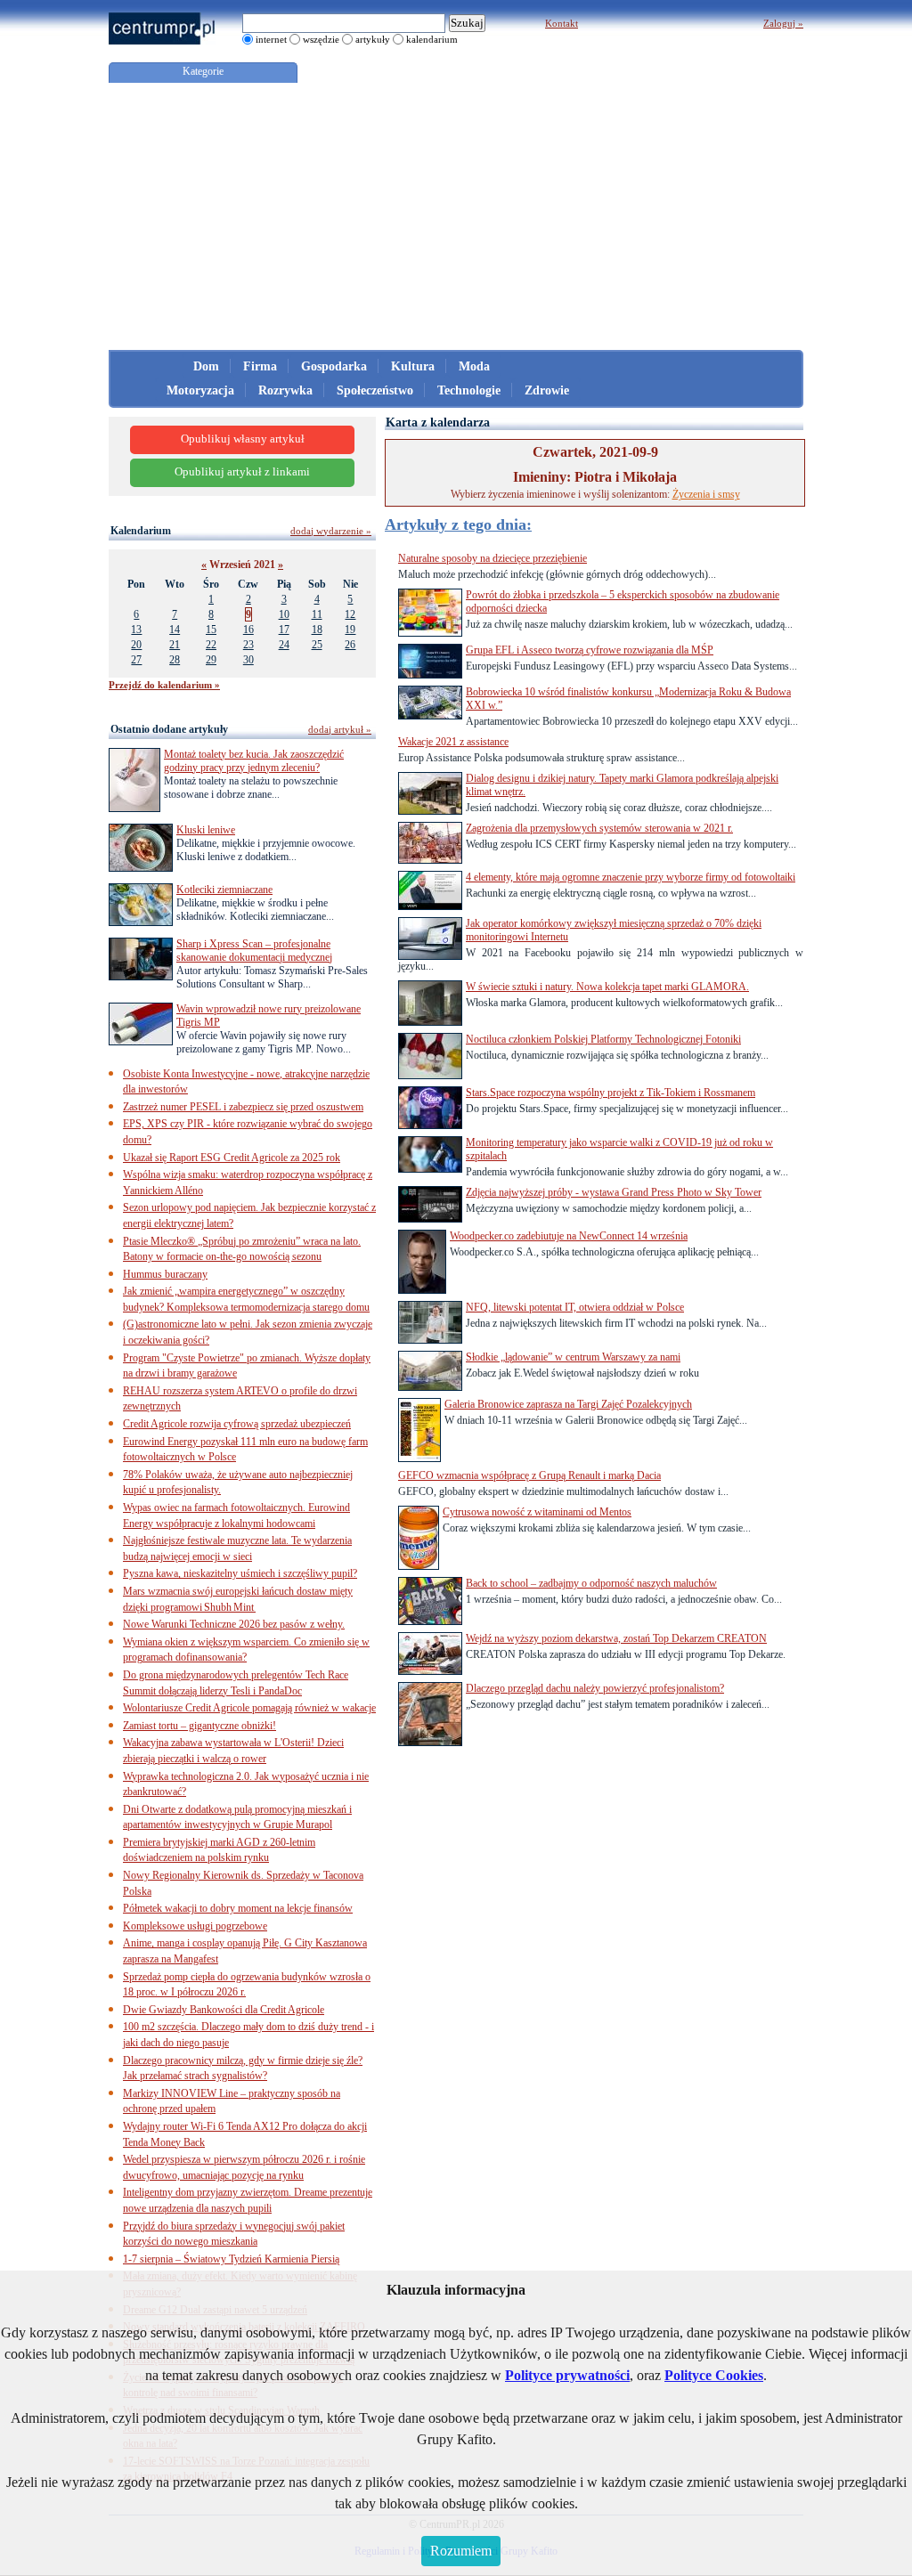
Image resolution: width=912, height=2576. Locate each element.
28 (175, 660)
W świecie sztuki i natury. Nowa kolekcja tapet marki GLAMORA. (607, 987)
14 (175, 630)
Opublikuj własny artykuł (243, 439)
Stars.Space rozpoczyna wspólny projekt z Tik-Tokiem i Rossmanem (611, 1093)
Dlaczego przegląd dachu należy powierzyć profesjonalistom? (595, 1688)
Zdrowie (547, 390)
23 (248, 645)
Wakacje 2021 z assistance (453, 742)
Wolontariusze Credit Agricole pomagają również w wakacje (249, 1708)
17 (284, 630)
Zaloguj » (783, 23)
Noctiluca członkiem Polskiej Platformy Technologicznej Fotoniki (603, 1039)
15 (211, 630)
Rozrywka (285, 390)
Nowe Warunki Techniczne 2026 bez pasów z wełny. (234, 1624)
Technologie (469, 390)
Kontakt (562, 23)
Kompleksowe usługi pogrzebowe (195, 1926)
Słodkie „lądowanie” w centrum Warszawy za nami (573, 1357)
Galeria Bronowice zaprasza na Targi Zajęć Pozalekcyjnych (568, 1404)
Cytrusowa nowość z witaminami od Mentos (537, 1512)
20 (136, 645)
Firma (260, 366)
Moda (474, 366)
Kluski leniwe (206, 830)
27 (136, 660)
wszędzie (321, 39)
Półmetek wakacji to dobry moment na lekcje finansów (238, 1908)
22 (211, 645)
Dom (206, 366)
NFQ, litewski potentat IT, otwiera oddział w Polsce (575, 1307)
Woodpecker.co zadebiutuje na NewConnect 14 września (569, 1236)
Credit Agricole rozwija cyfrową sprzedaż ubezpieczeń (237, 1424)
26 (350, 645)
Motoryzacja (200, 390)
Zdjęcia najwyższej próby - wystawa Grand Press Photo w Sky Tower (614, 1192)
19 (350, 630)
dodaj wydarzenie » (331, 531)
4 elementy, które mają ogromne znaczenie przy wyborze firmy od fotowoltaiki (631, 877)
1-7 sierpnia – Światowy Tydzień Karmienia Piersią (231, 2259)
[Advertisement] (456, 216)
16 (248, 630)
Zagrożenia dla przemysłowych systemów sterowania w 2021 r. (599, 828)
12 (350, 614)
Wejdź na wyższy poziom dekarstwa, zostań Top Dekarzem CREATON (616, 1638)
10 (284, 614)
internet (271, 39)
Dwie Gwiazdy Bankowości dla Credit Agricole (224, 2010)
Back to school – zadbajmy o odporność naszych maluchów (591, 1583)
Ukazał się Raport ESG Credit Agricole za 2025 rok (232, 1158)
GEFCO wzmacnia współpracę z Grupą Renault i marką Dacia (529, 1475)
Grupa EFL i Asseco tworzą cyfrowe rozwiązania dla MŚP (590, 650)
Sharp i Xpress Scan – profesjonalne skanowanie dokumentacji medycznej (254, 951)
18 (317, 630)
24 (284, 645)
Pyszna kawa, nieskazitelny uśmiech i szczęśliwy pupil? (240, 1573)
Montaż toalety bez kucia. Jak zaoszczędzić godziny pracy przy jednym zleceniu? (254, 761)
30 (248, 660)
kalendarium (432, 39)
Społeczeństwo (375, 390)
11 (317, 614)
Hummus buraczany (165, 1274)
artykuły (373, 39)
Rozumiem (461, 2551)
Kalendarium (141, 531)
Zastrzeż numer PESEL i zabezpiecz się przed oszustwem (243, 1107)
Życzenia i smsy (706, 494)
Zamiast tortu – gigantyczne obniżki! (199, 1726)
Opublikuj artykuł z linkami (242, 472)
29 (211, 660)
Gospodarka (334, 366)
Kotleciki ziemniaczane (224, 890)
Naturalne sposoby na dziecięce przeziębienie (493, 558)
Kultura (413, 366)
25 (317, 645)
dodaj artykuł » (340, 729)
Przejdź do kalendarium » (164, 685)
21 (175, 645)
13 (136, 630)
